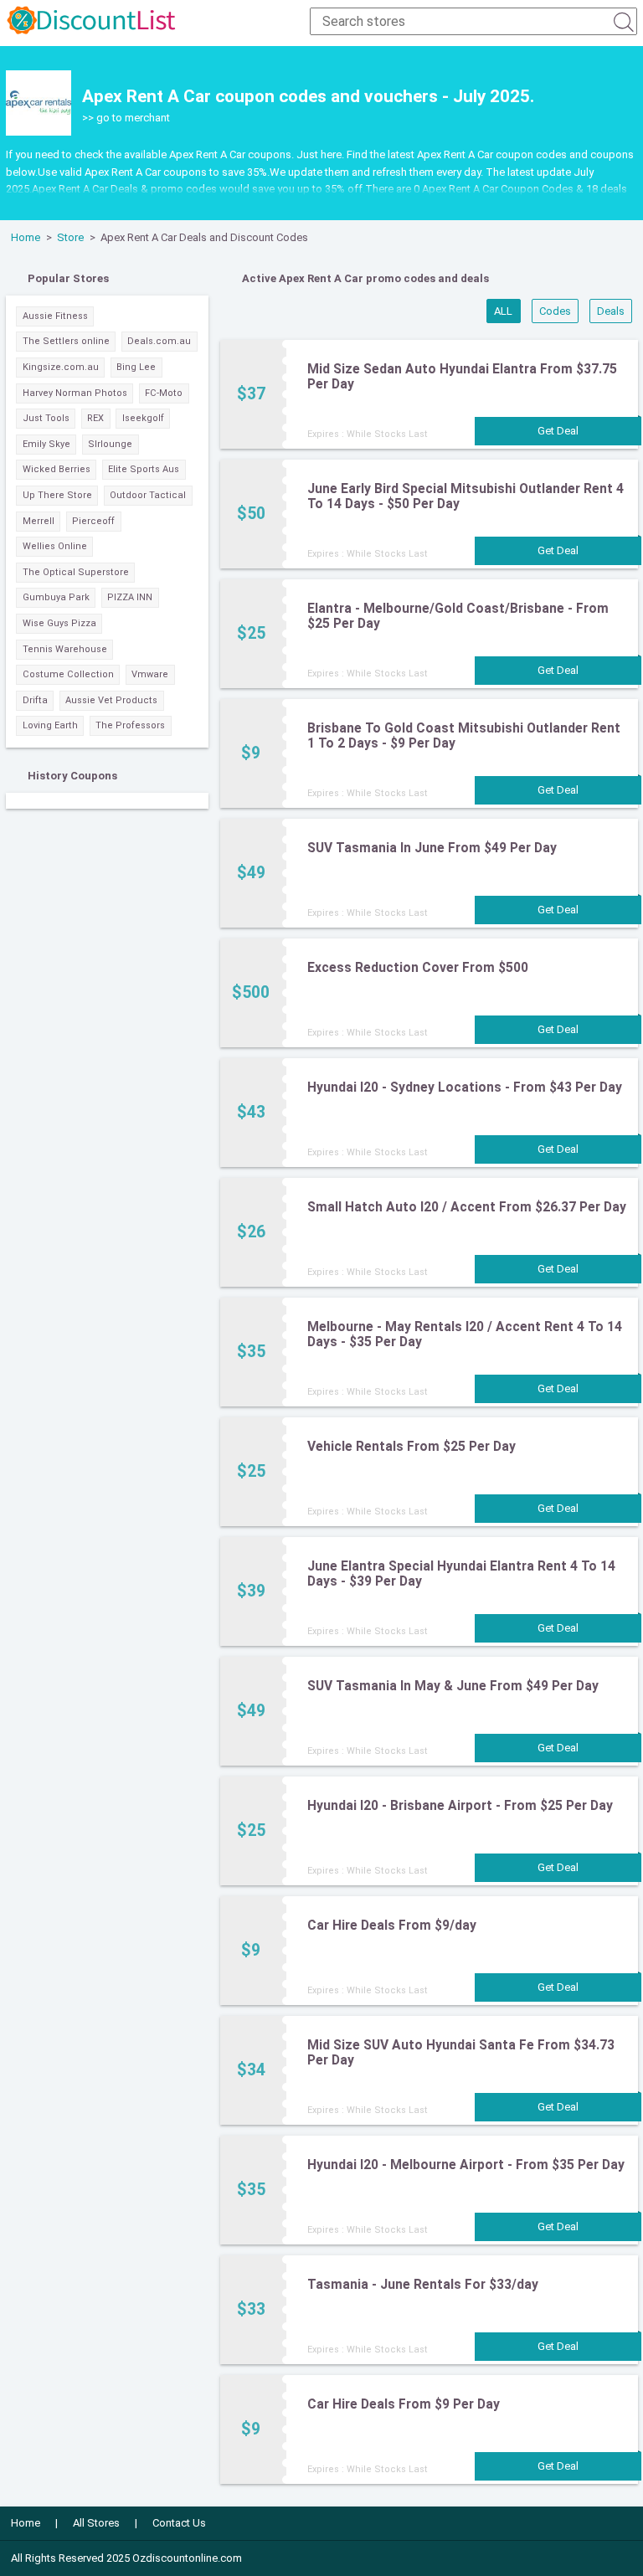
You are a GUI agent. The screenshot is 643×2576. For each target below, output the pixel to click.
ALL (503, 311)
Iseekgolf (143, 418)
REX (95, 418)
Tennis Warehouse (65, 649)
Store (70, 237)
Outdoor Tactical (148, 495)
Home (26, 237)
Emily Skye (46, 444)
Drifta (35, 700)
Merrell (39, 521)
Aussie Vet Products (111, 700)
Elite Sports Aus (144, 469)
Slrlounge (110, 444)
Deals (611, 311)
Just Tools (46, 418)
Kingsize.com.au (61, 367)
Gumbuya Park (56, 597)
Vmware (150, 674)
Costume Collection (68, 674)
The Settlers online (66, 341)
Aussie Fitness (55, 316)
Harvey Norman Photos (75, 393)
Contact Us (179, 2523)
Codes (555, 311)
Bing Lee (136, 367)
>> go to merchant (126, 118)
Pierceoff (93, 521)
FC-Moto (164, 393)
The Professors (130, 725)
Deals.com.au (159, 341)
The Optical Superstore (76, 572)
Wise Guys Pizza (59, 623)
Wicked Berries (57, 469)
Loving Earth (50, 725)
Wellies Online (55, 546)
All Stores (96, 2523)
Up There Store (57, 495)
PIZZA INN (130, 597)
